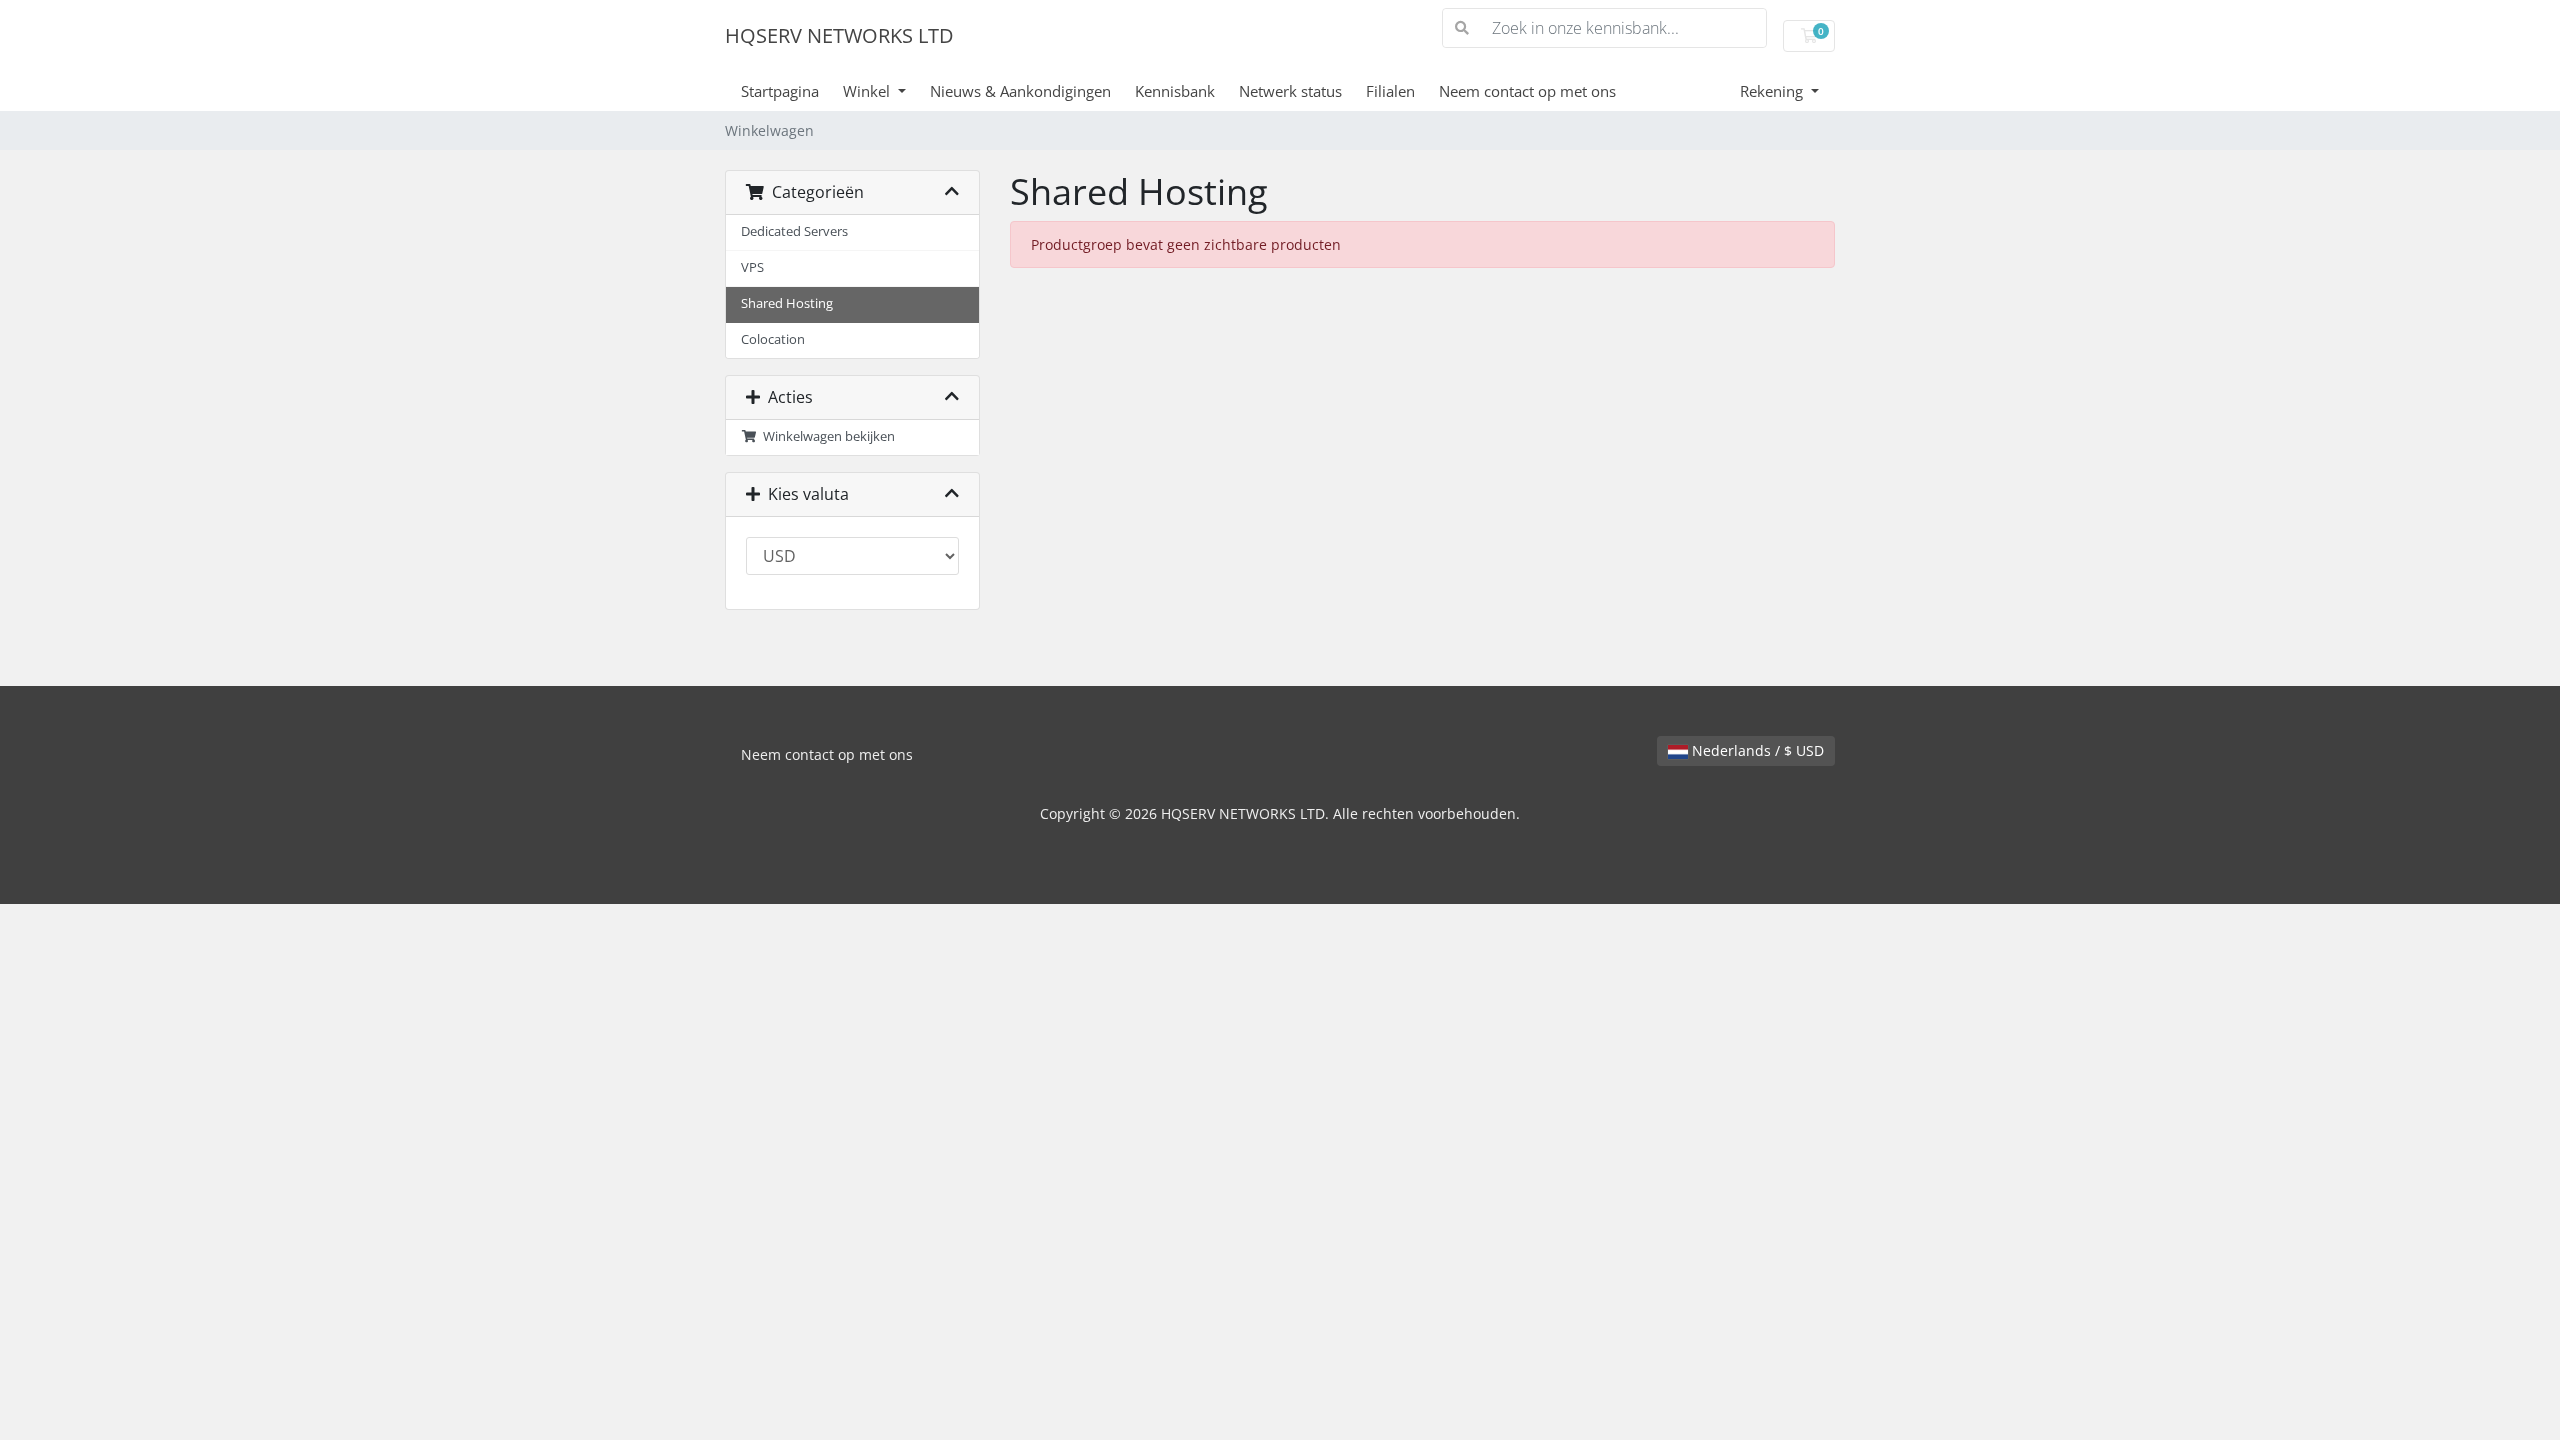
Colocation (773, 339)
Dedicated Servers (794, 231)
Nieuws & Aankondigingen (1020, 91)
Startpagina (780, 91)
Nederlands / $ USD (1756, 750)
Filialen (1390, 91)
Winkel (868, 91)
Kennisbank (1175, 91)
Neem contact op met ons (1527, 91)
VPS (752, 267)
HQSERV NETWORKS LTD (839, 35)
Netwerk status (1290, 91)
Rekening (1773, 91)
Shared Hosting (787, 303)
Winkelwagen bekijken (826, 436)
